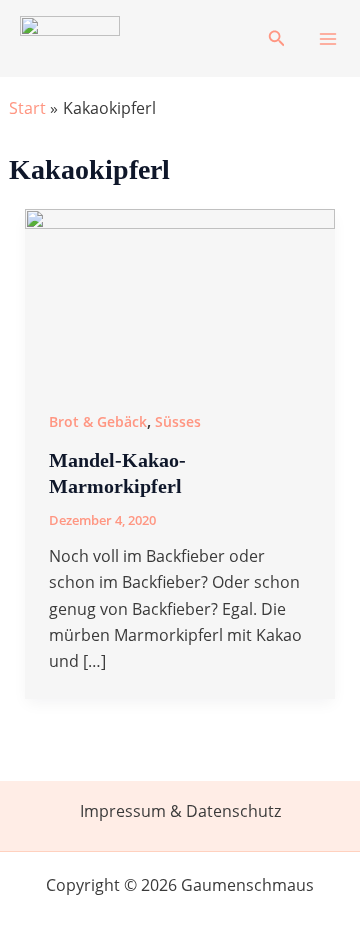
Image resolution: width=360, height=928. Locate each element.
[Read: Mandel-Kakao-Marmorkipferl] (180, 295)
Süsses (178, 421)
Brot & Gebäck (98, 421)
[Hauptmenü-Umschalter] (328, 39)
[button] (277, 39)
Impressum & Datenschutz (180, 811)
